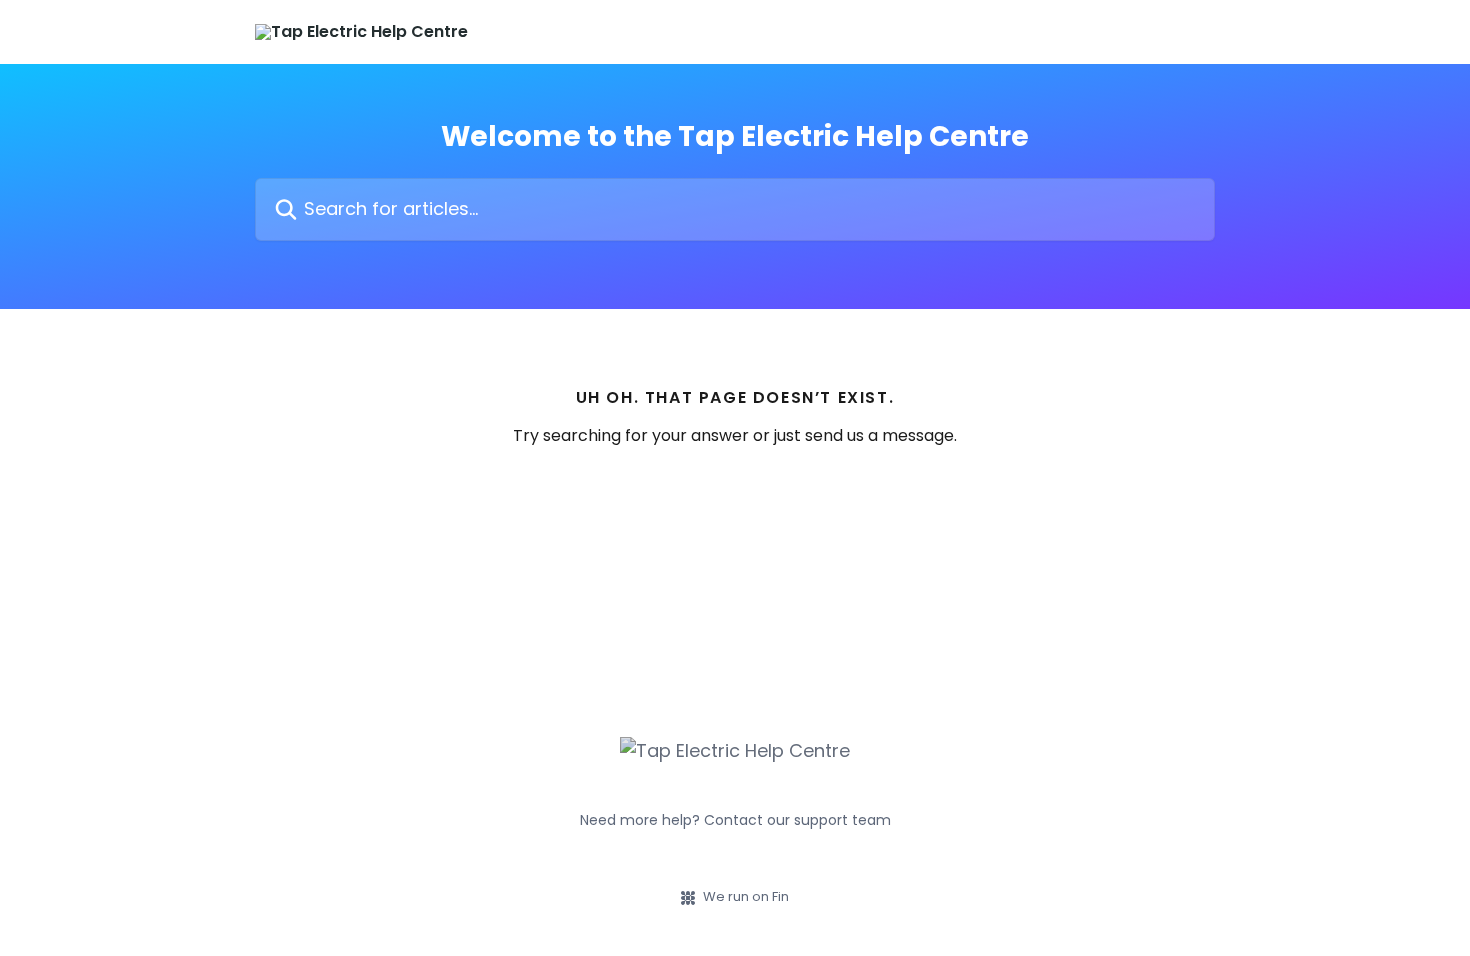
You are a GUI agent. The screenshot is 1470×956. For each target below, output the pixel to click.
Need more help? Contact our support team (735, 820)
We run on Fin (746, 896)
